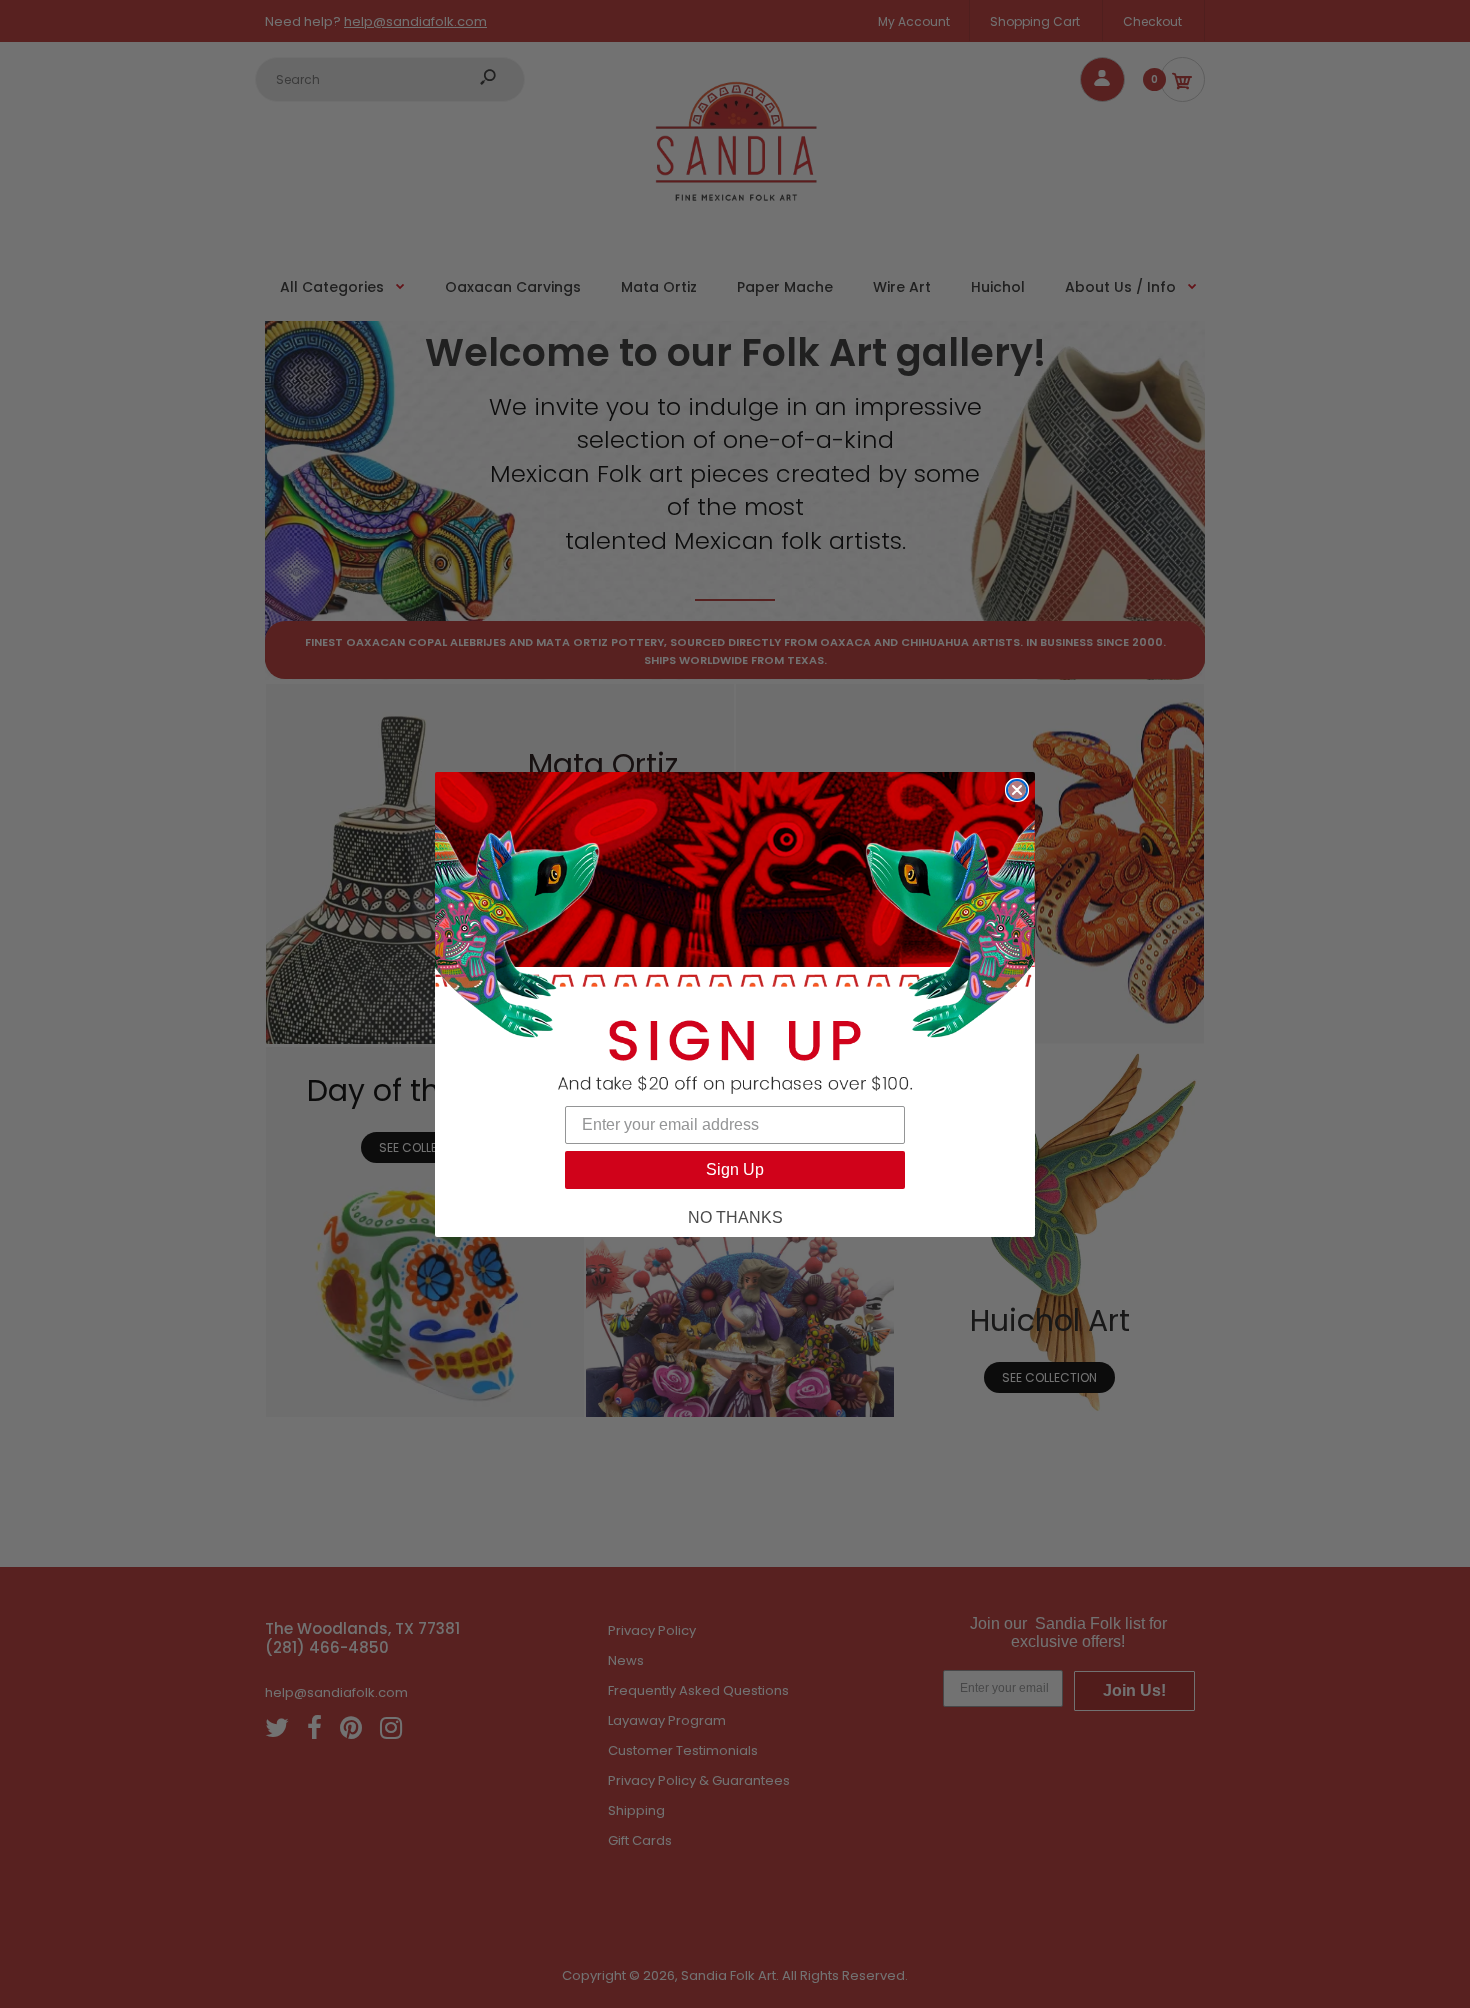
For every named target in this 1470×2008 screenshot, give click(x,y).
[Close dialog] (1017, 790)
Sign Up (735, 1169)
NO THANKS (735, 1217)
